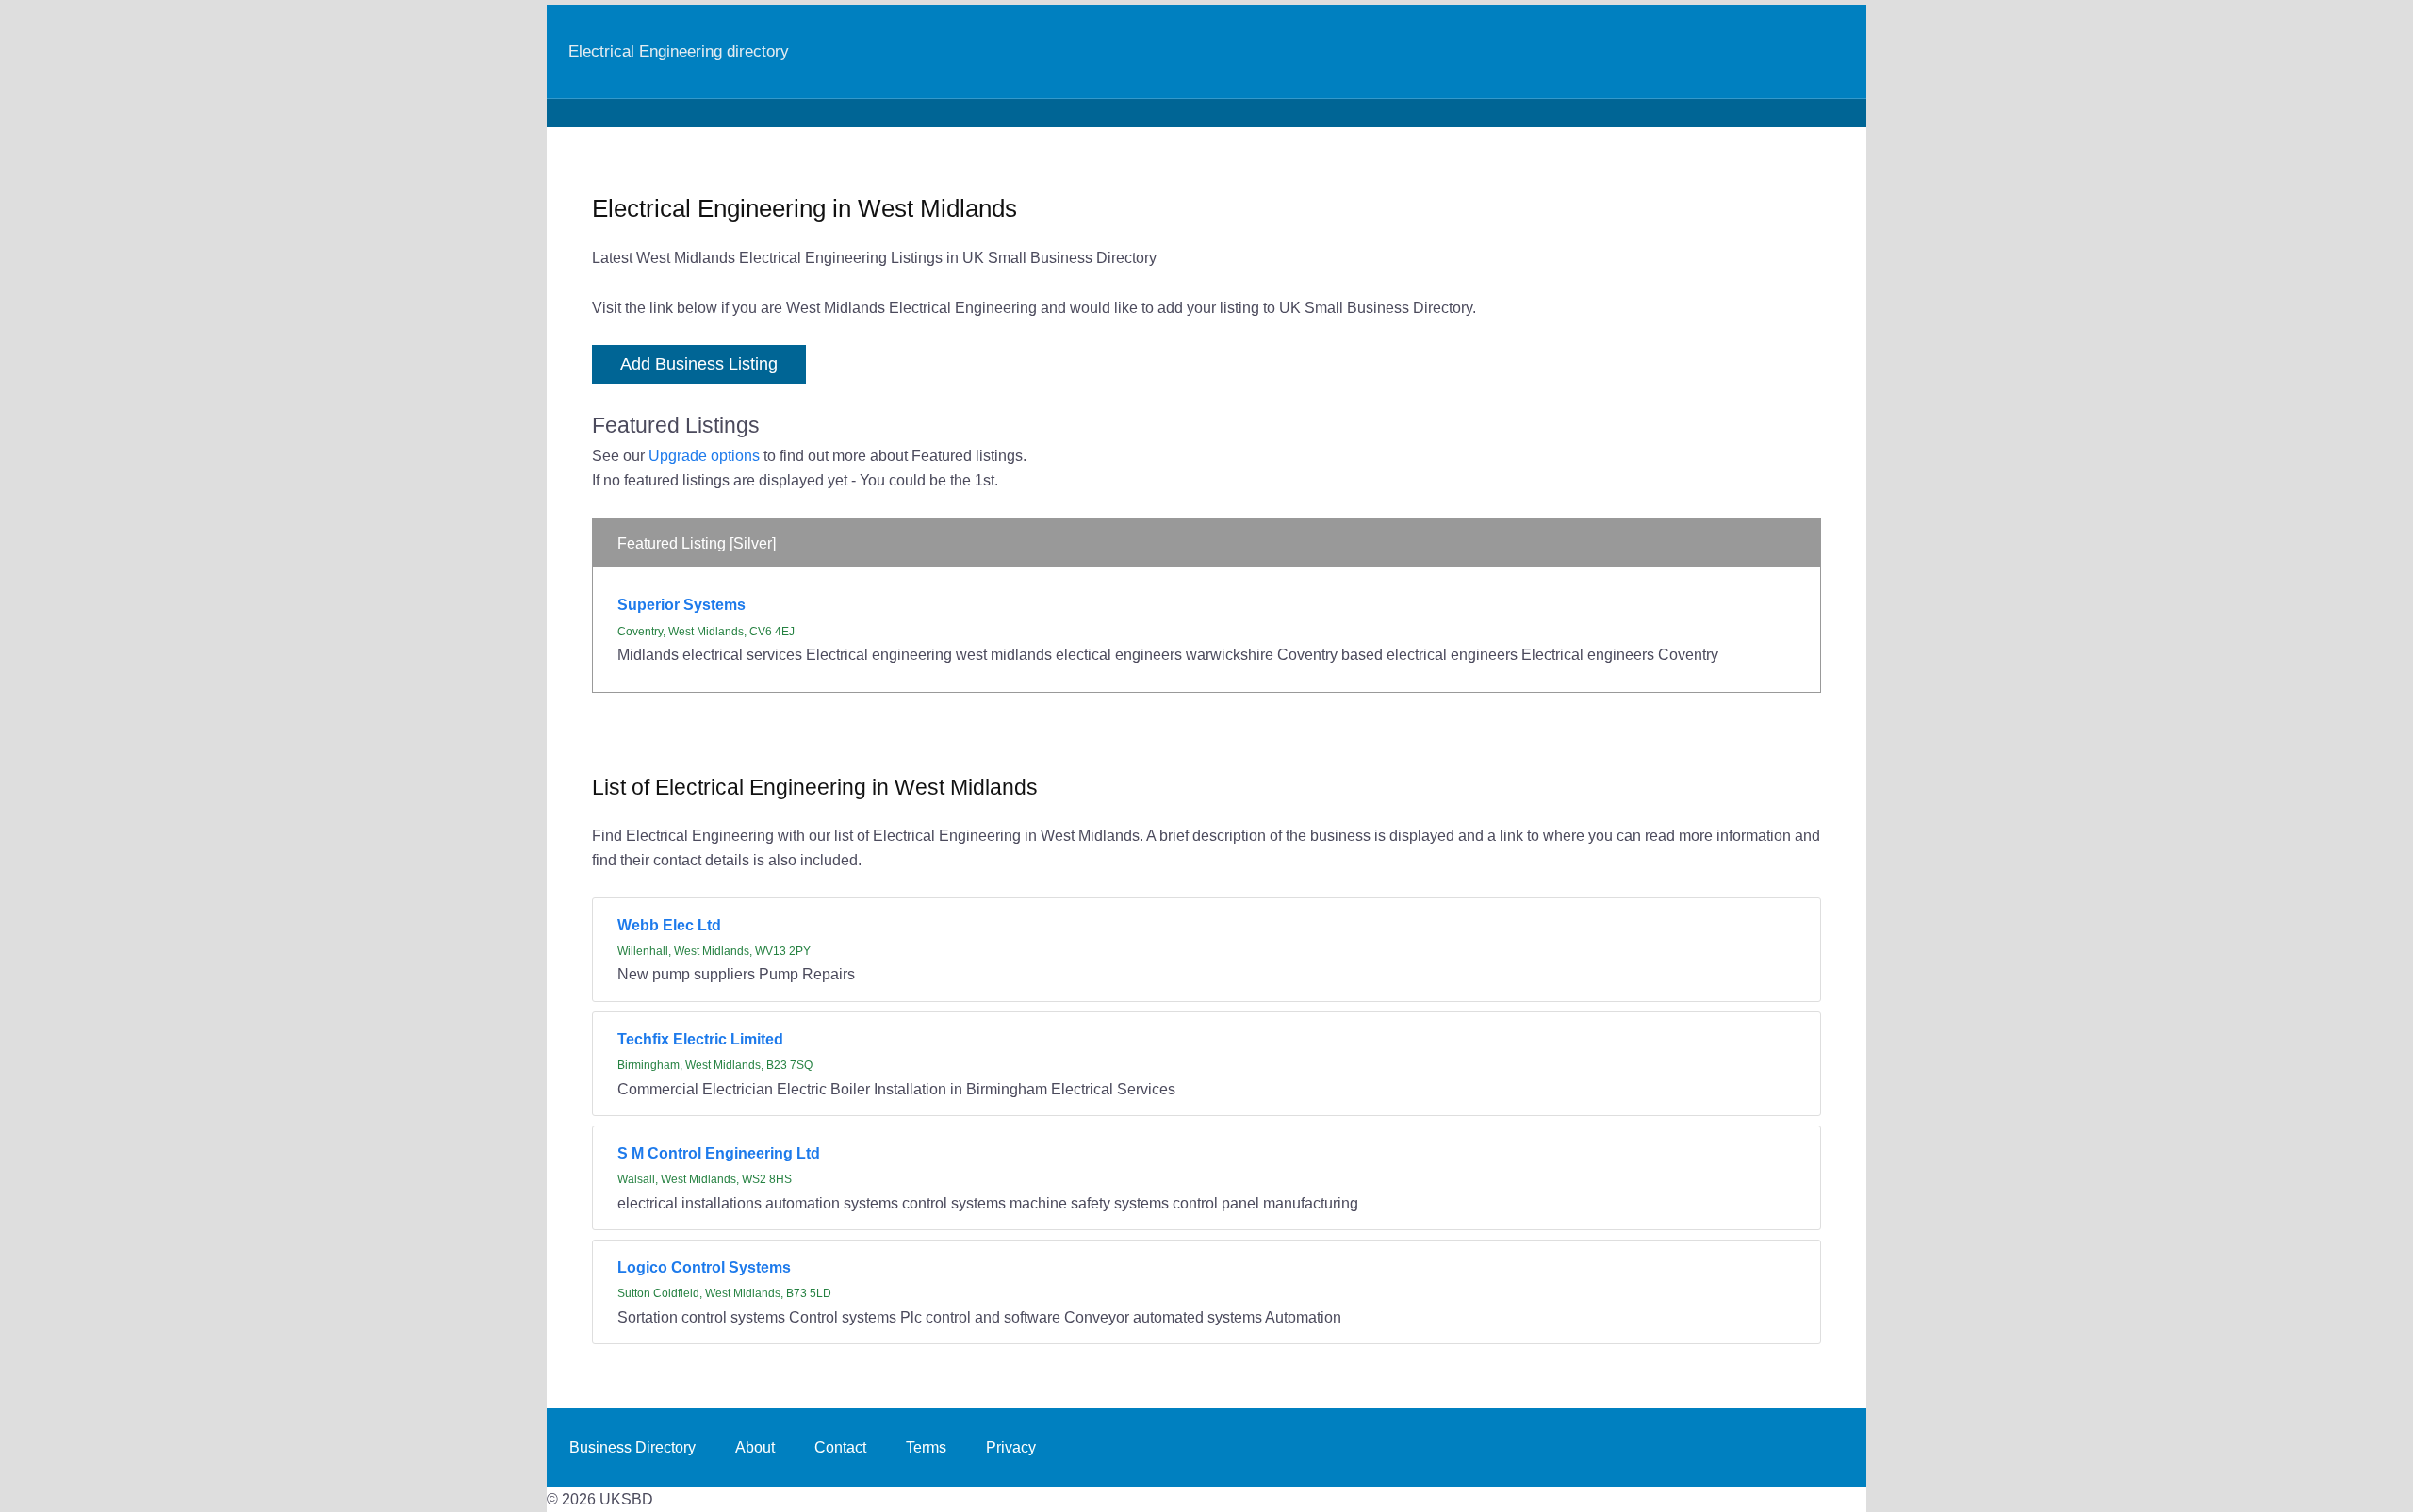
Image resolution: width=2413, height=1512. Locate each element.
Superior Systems (681, 604)
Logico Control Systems (704, 1267)
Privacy (1011, 1447)
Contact (840, 1447)
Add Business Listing (699, 364)
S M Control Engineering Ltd (719, 1153)
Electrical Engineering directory (679, 51)
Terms (926, 1447)
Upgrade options (704, 455)
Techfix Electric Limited (700, 1039)
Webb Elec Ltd (669, 925)
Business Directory (632, 1447)
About (755, 1447)
